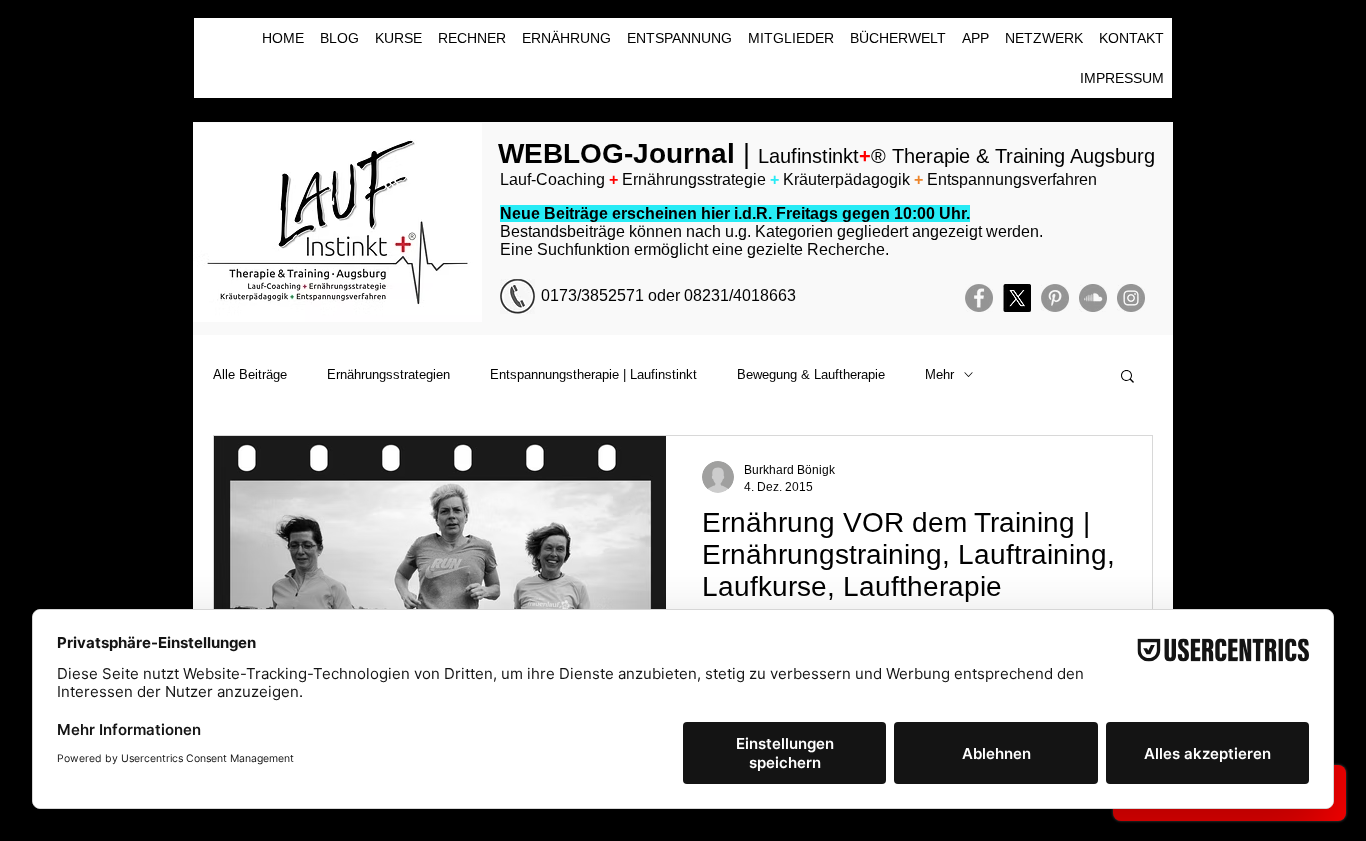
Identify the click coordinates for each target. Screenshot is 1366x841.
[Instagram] (1131, 298)
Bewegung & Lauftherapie (811, 374)
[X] (1017, 298)
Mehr (939, 374)
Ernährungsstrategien (388, 374)
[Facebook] (979, 298)
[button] (1127, 377)
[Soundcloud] (1093, 298)
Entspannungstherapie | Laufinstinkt (593, 374)
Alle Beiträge (250, 374)
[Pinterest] (1055, 298)
